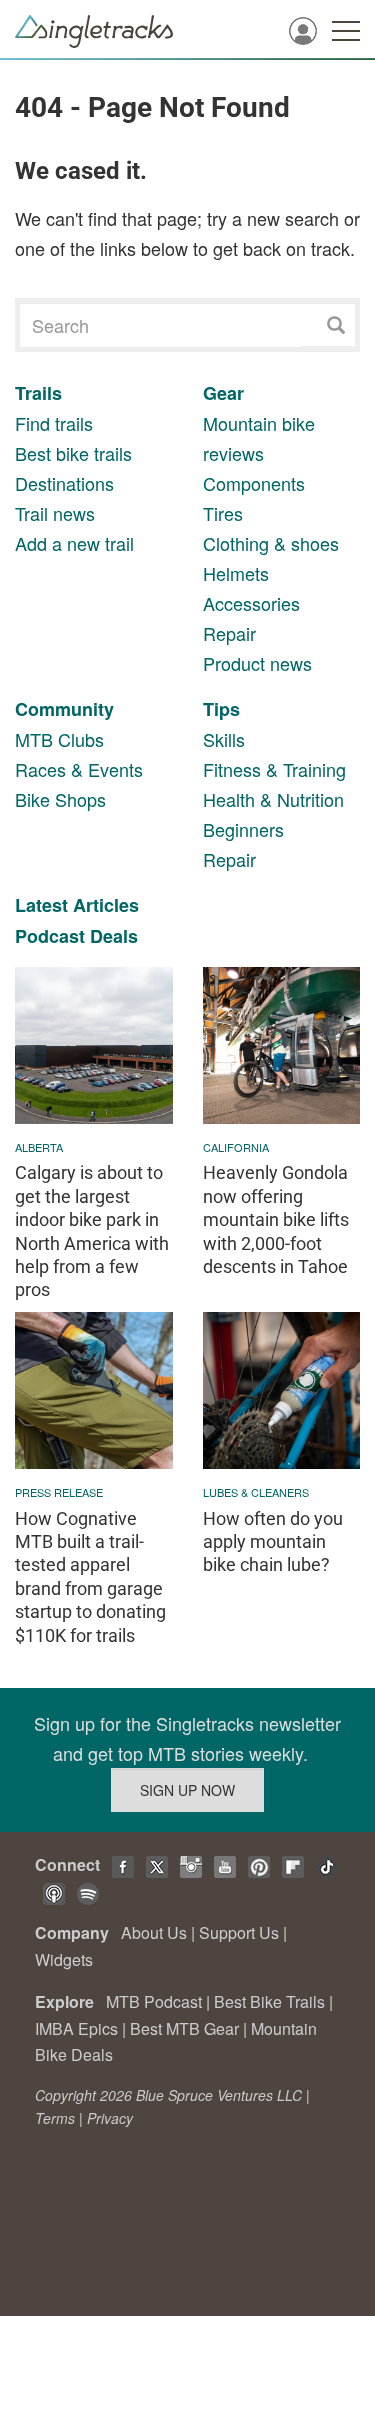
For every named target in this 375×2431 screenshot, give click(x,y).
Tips (221, 709)
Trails (38, 393)
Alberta (39, 1147)
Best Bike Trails (269, 2001)
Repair (229, 633)
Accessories (251, 603)
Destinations (64, 483)
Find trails (54, 423)
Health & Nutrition (273, 799)
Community (64, 709)
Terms (55, 2118)
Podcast (50, 936)
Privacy (110, 2118)
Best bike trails (73, 453)
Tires (223, 513)
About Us (154, 1932)
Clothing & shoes (271, 543)
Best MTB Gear (184, 2028)
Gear (223, 393)
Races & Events (79, 769)
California (236, 1147)
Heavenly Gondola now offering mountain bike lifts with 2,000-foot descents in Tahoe (276, 1219)
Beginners (243, 829)
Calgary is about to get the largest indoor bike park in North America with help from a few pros (92, 1231)
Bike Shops (60, 799)
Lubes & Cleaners (256, 1492)
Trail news (55, 513)
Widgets (64, 1959)
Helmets (236, 573)
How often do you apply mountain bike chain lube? (273, 1542)
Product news (257, 663)
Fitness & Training (274, 769)
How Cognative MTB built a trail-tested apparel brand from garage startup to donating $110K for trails (90, 1577)
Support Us (239, 1932)
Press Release (59, 1492)
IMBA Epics (76, 2028)
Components (254, 483)
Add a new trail (74, 543)
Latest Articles (77, 905)
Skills (224, 739)
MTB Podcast (154, 2001)
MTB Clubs (59, 739)
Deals (114, 936)
